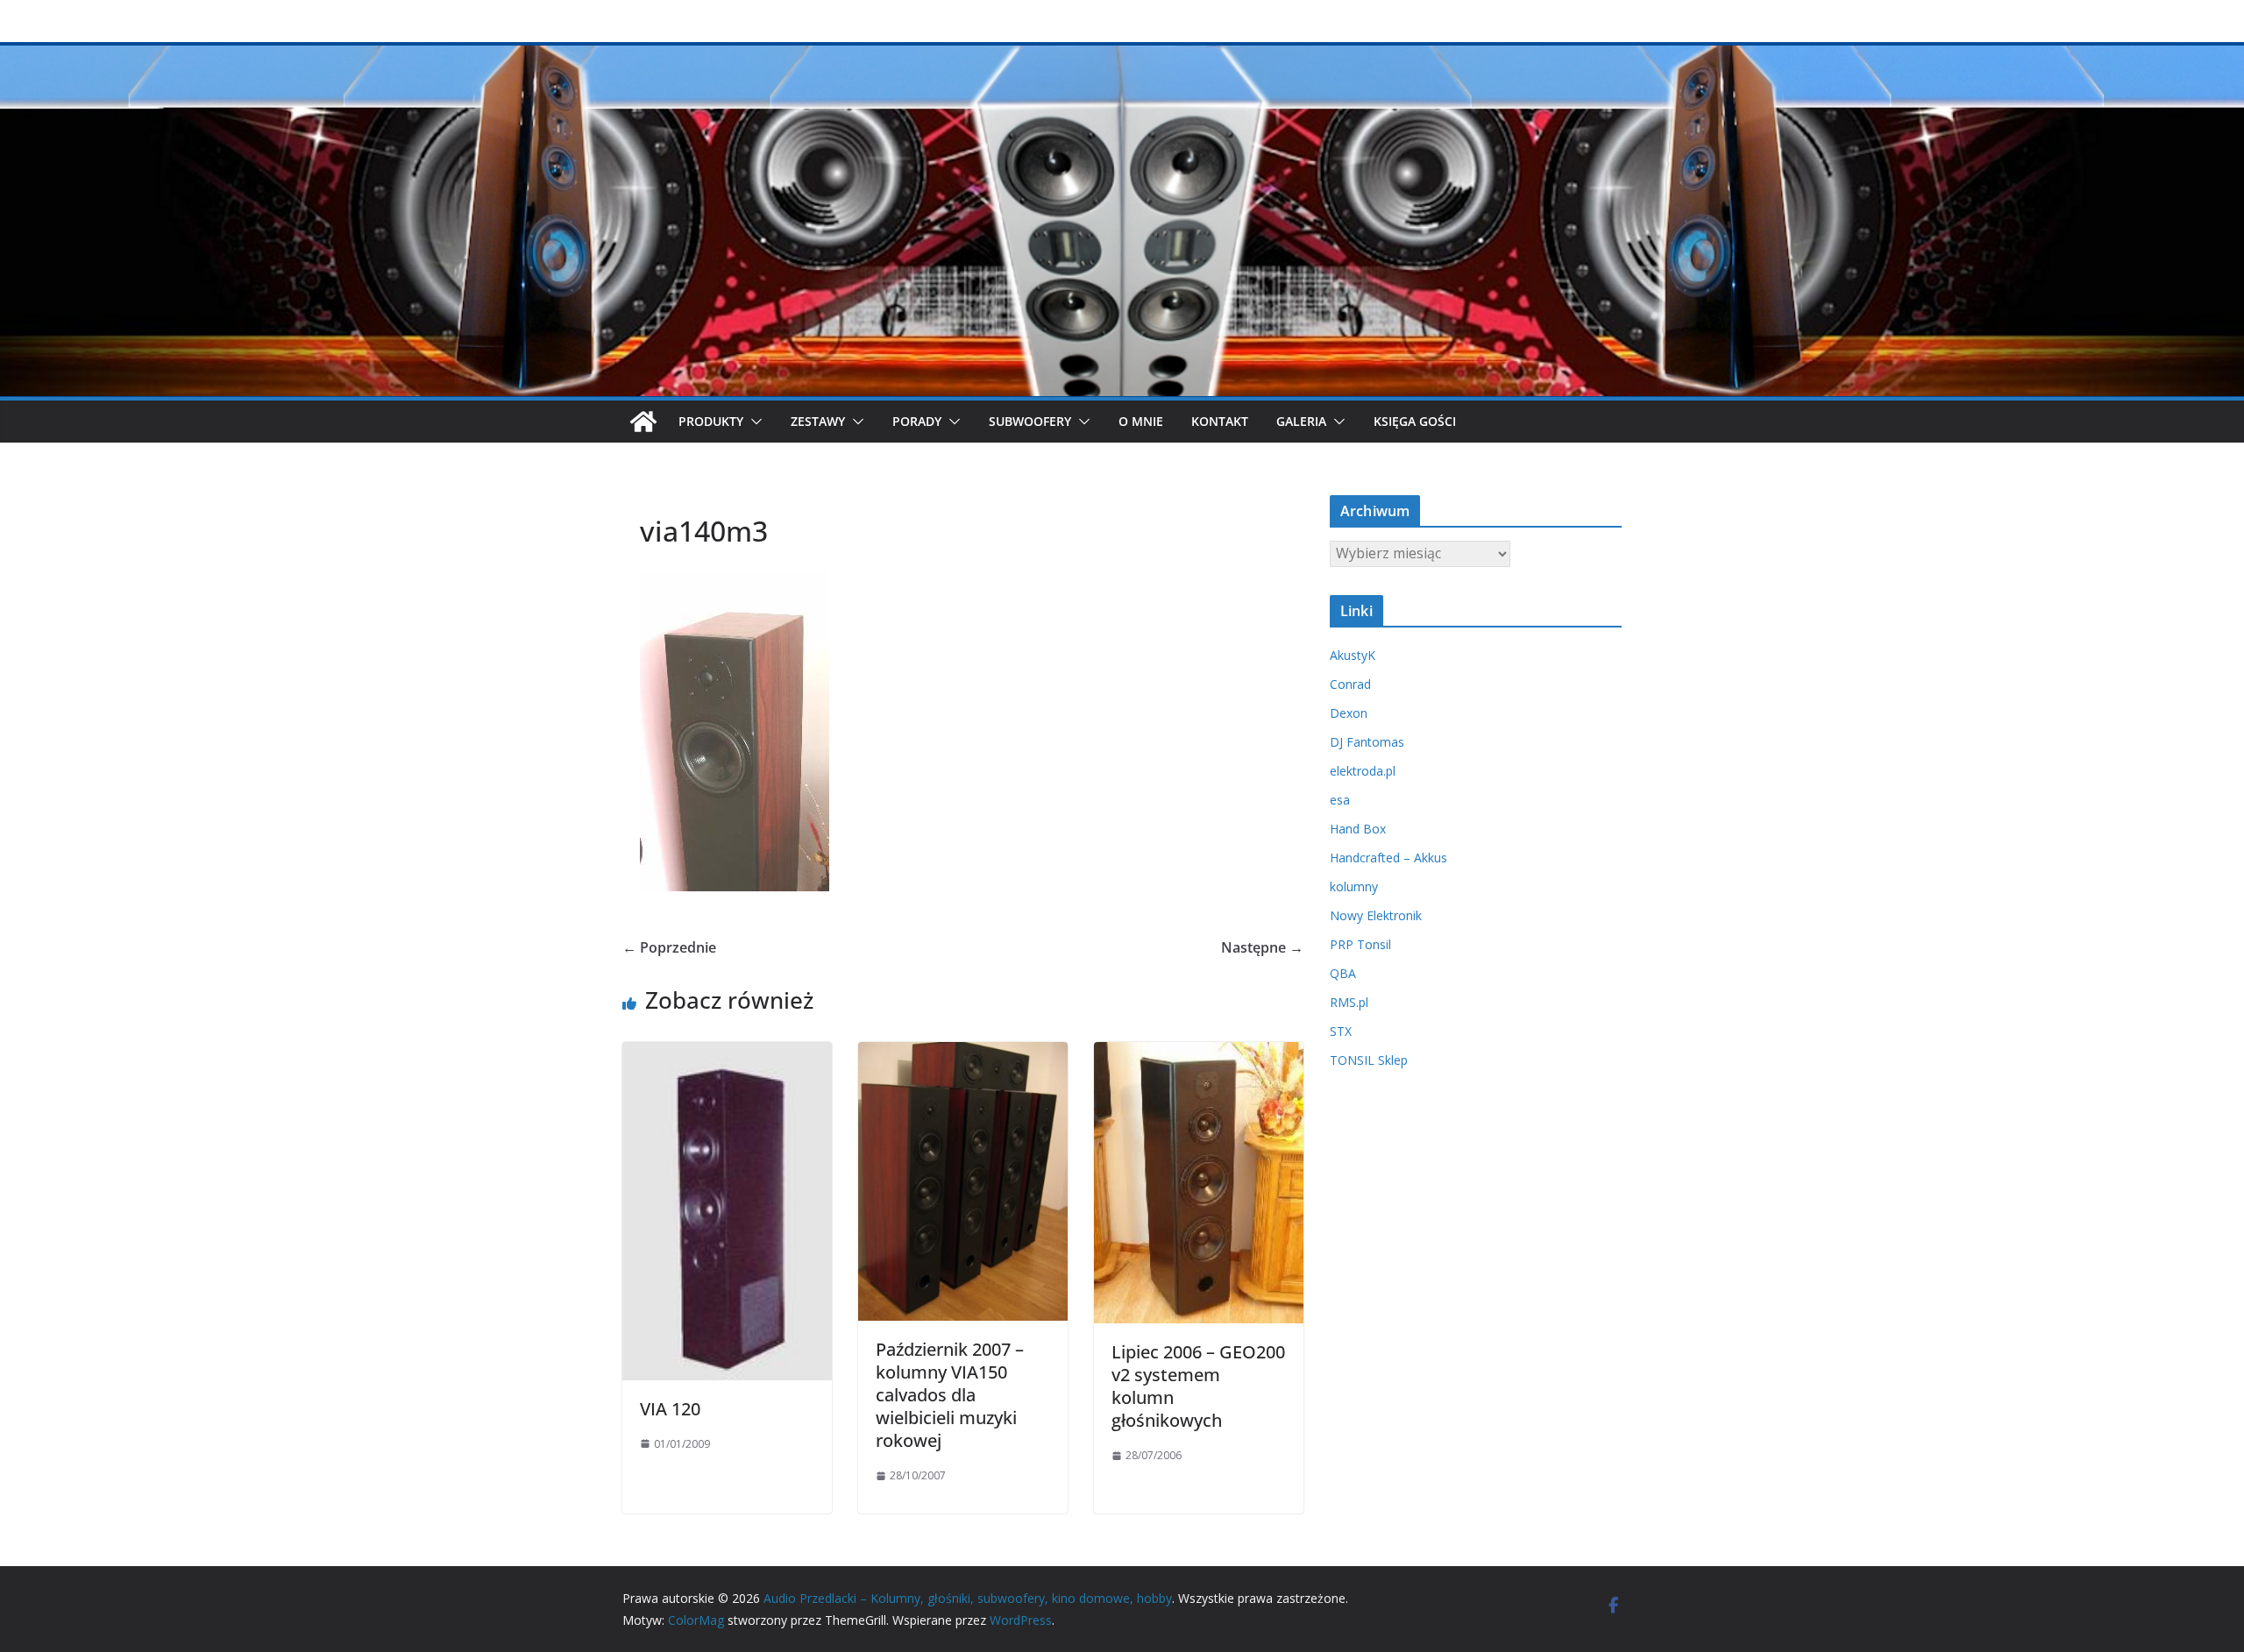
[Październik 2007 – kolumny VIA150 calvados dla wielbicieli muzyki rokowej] (963, 1054)
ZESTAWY (818, 421)
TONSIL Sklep (1369, 1060)
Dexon (1349, 713)
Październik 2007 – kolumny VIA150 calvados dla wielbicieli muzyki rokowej (950, 1395)
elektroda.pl (1363, 771)
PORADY (917, 421)
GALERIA (1301, 421)
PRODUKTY (711, 421)
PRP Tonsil (1360, 944)
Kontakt (1220, 421)
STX (1341, 1031)
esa (1340, 800)
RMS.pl (1349, 1002)
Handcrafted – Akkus (1388, 858)
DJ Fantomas (1367, 742)
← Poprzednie (669, 947)
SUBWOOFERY (1030, 421)
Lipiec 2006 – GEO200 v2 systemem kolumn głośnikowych (1198, 1386)
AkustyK (1353, 655)
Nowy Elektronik (1376, 915)
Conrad (1350, 684)
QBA (1343, 973)
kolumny (1354, 886)
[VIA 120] (727, 1054)
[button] (753, 422)
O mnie (1141, 421)
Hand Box (1358, 829)
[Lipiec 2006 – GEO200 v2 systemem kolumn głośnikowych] (1199, 1054)
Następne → (1262, 947)
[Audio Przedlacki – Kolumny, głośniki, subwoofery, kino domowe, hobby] (1122, 54)
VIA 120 (670, 1409)
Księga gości (1415, 421)
